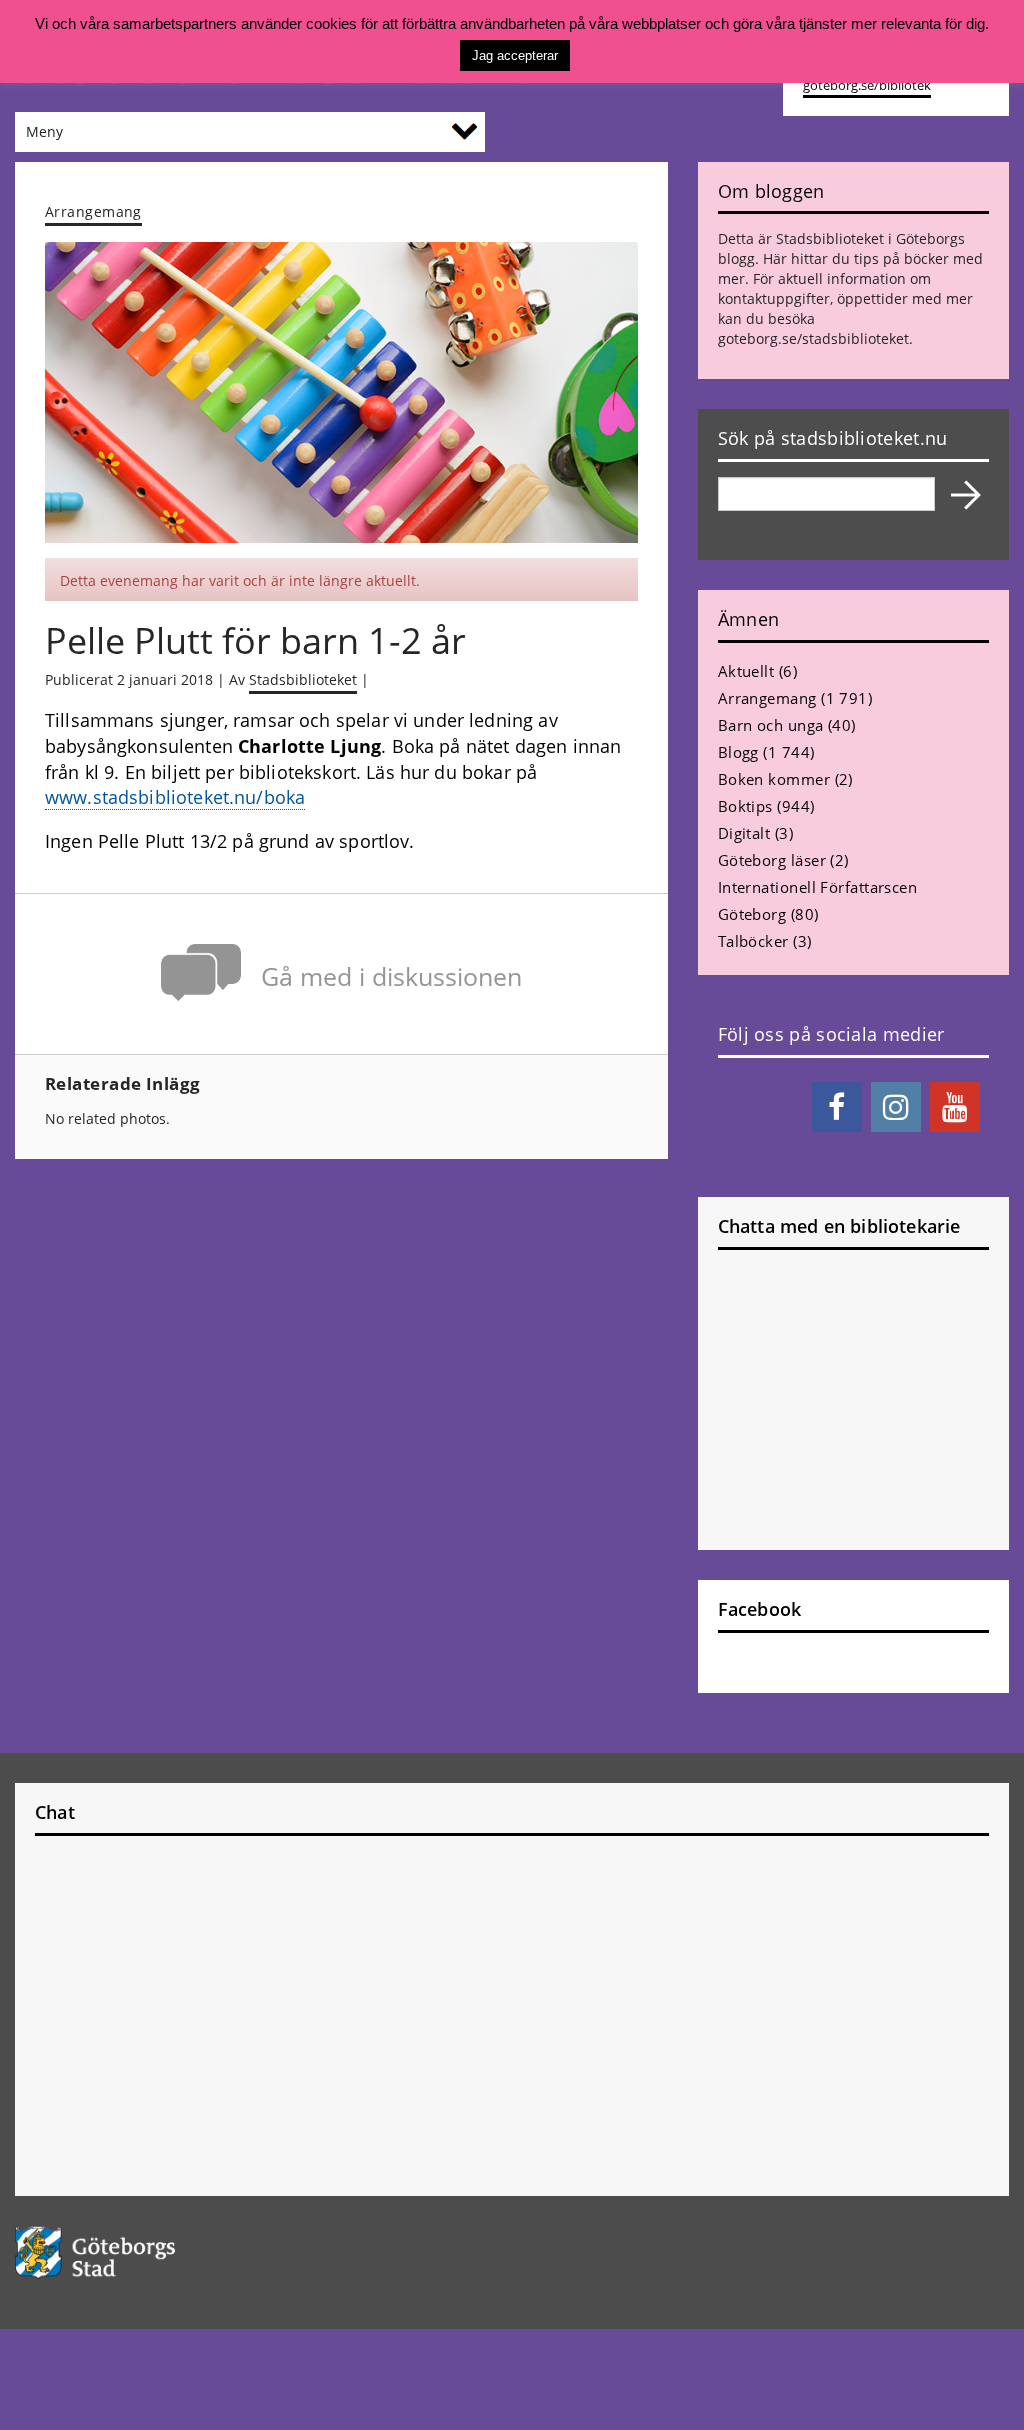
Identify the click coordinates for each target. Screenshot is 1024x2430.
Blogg (738, 752)
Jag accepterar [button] (515, 55)
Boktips (745, 806)
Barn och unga (771, 725)
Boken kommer (774, 779)
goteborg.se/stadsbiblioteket (813, 338)
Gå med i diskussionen (391, 976)
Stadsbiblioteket (303, 679)
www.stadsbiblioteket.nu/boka (175, 797)
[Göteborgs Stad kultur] (128, 2252)
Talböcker (753, 941)
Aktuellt (746, 671)
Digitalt (744, 833)
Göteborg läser (772, 860)
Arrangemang (93, 211)
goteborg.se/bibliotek (867, 85)
